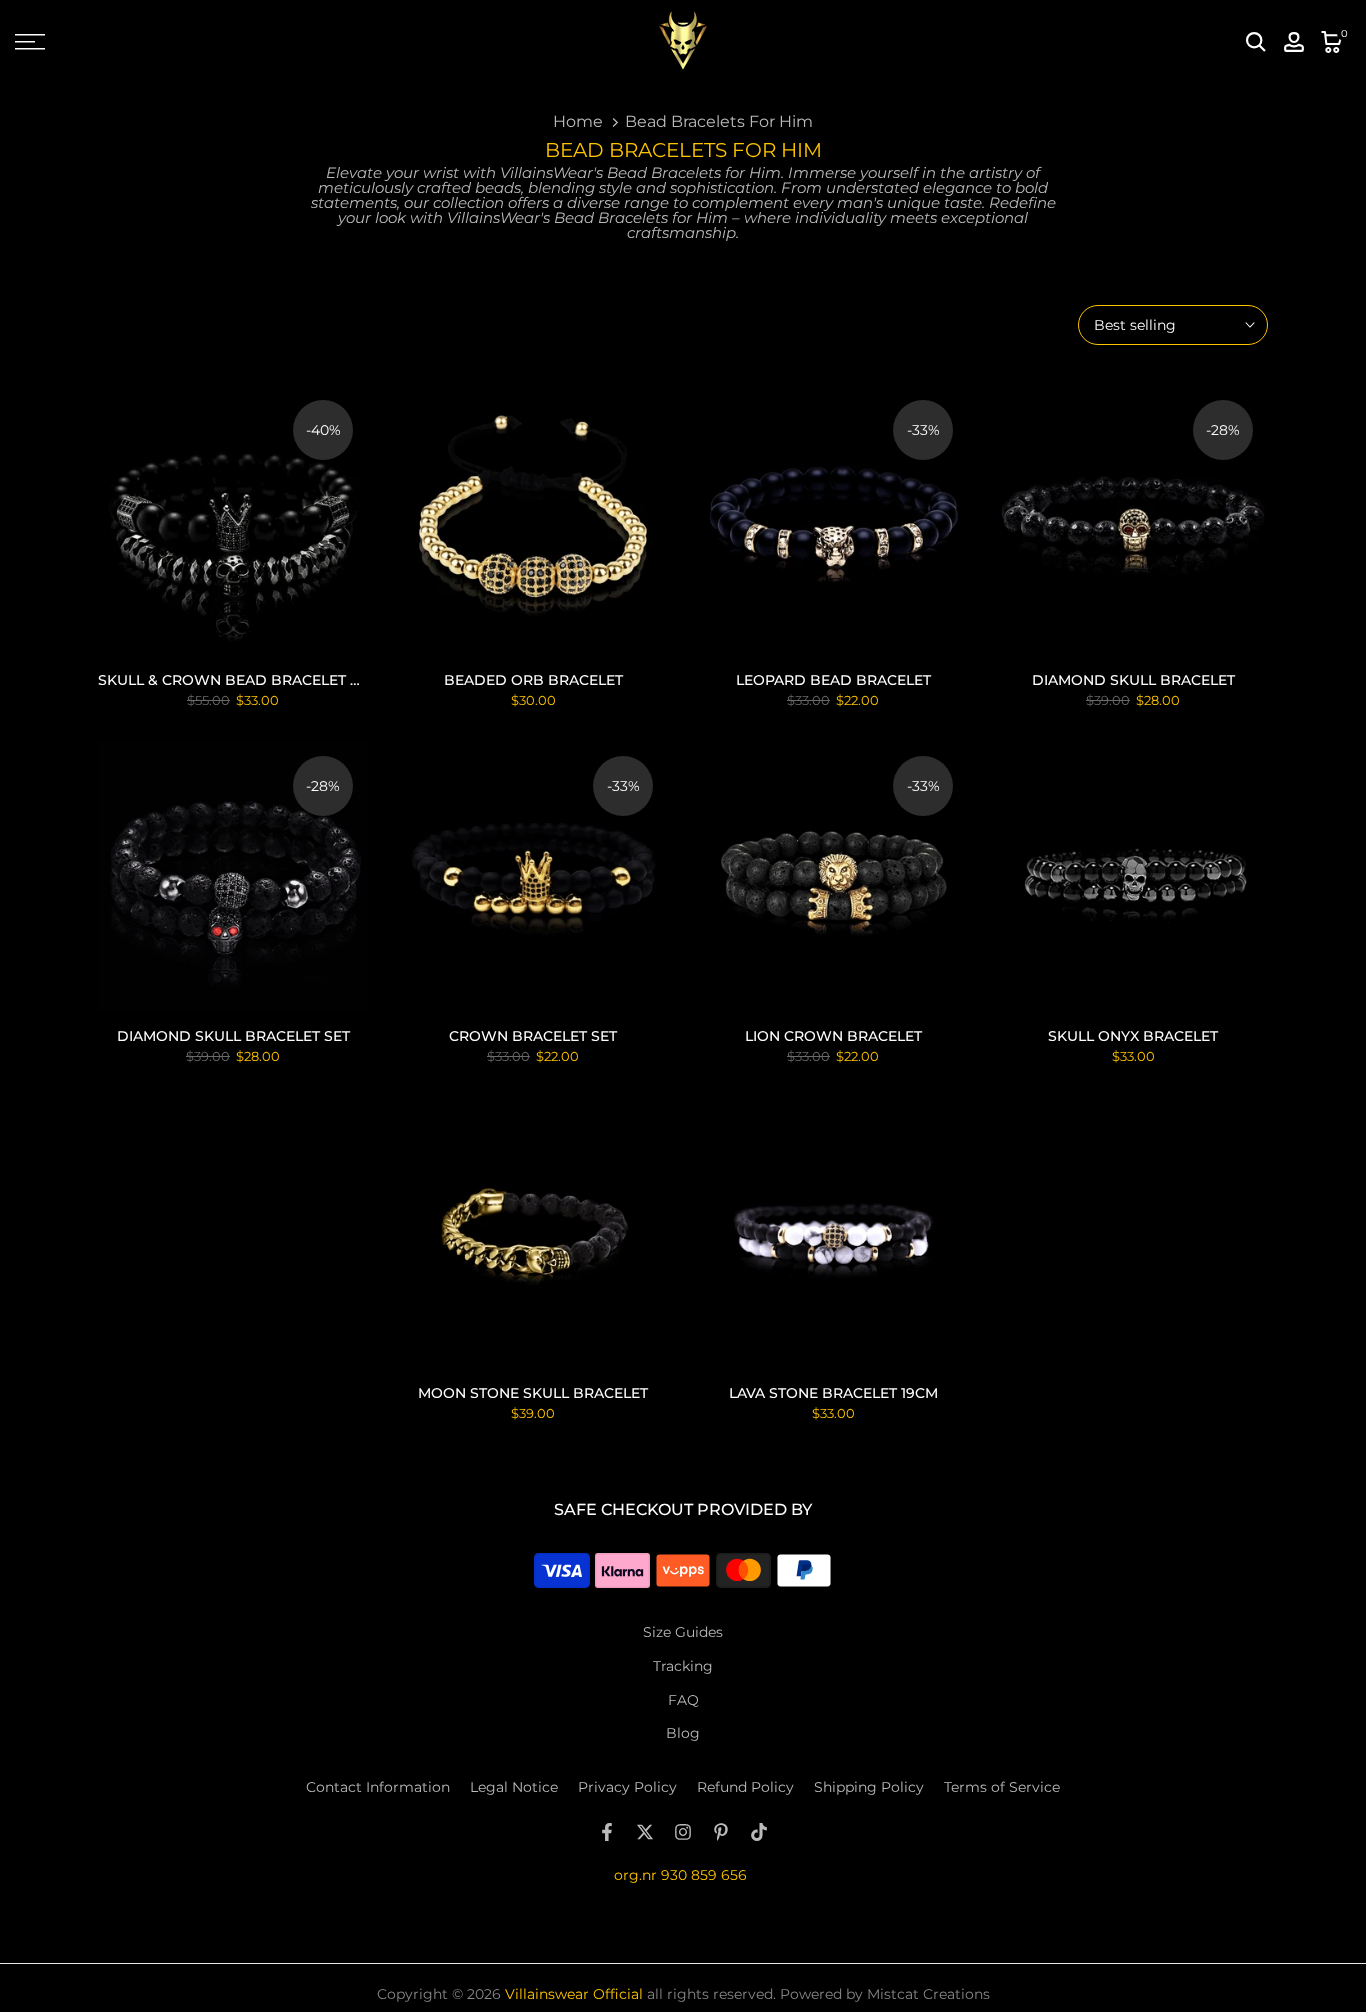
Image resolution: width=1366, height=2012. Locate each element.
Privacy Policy (627, 1787)
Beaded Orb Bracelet (533, 680)
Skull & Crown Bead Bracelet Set (237, 680)
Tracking (683, 1666)
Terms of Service (1002, 1787)
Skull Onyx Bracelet (1133, 1036)
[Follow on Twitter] (645, 1832)
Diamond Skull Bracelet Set (233, 1036)
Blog (683, 1733)
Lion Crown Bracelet (833, 1036)
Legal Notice (514, 1787)
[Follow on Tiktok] (759, 1832)
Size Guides (683, 1632)
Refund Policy (745, 1787)
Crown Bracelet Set (533, 1036)
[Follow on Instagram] (683, 1832)
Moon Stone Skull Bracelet (533, 1393)
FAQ (683, 1700)
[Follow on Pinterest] (721, 1832)
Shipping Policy (869, 1787)
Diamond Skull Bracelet (1133, 680)
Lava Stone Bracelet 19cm (833, 1393)
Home (578, 121)
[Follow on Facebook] (607, 1832)
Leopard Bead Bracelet (833, 680)
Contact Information (378, 1787)
